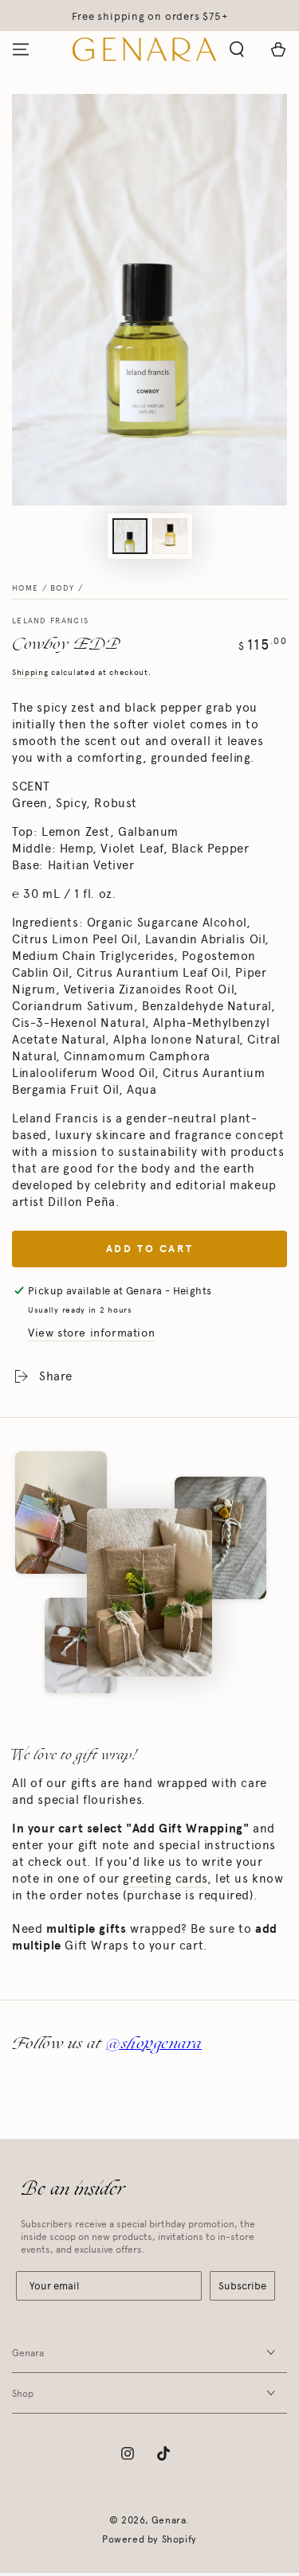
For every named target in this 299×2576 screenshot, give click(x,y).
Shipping (30, 673)
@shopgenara (154, 2043)
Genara (169, 2520)
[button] (237, 49)
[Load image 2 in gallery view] (170, 536)
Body (62, 588)
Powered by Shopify (149, 2539)
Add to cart (150, 1249)
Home (25, 588)
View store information (91, 1333)
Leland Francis (50, 621)
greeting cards (165, 1879)
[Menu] (21, 49)
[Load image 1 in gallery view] (130, 536)
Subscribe (242, 2286)
